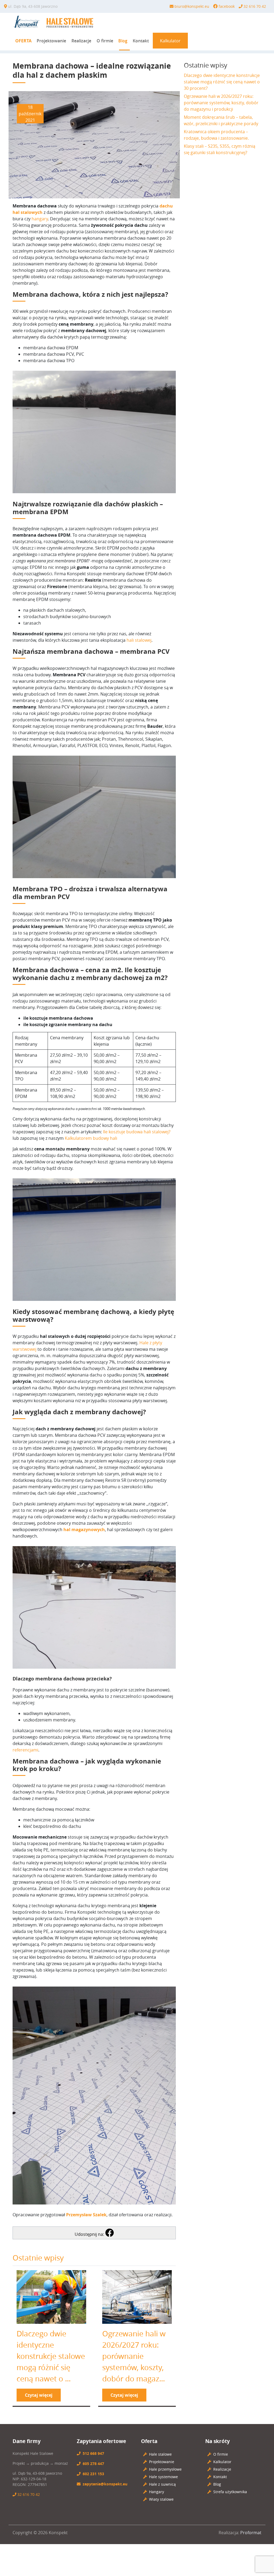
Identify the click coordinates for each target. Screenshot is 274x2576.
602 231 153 (93, 2474)
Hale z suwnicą (162, 2484)
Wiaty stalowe (161, 2499)
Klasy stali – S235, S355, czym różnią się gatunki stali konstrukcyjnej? (220, 149)
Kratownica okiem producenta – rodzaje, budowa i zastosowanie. (216, 135)
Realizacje (81, 41)
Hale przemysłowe (165, 2469)
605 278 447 (93, 2464)
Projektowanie (51, 41)
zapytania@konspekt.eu (105, 2484)
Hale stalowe (160, 2454)
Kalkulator (170, 41)
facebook (227, 6)
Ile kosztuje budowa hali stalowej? (137, 1132)
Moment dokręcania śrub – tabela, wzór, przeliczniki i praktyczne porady (221, 120)
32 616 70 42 (29, 2494)
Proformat (251, 2533)
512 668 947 (93, 2453)
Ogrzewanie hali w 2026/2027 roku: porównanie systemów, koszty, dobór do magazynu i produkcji (221, 103)
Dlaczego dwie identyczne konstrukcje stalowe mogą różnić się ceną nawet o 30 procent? (222, 82)
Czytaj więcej (39, 2395)
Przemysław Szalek (86, 2215)
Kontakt (141, 41)
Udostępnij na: (90, 2234)
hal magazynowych (84, 1530)
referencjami (25, 1750)
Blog (123, 41)
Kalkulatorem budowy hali (91, 1138)
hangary (40, 219)
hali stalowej (139, 640)
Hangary (157, 2492)
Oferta (23, 41)
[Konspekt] (56, 22)
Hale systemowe (163, 2477)
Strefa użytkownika (230, 2492)
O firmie (105, 41)
